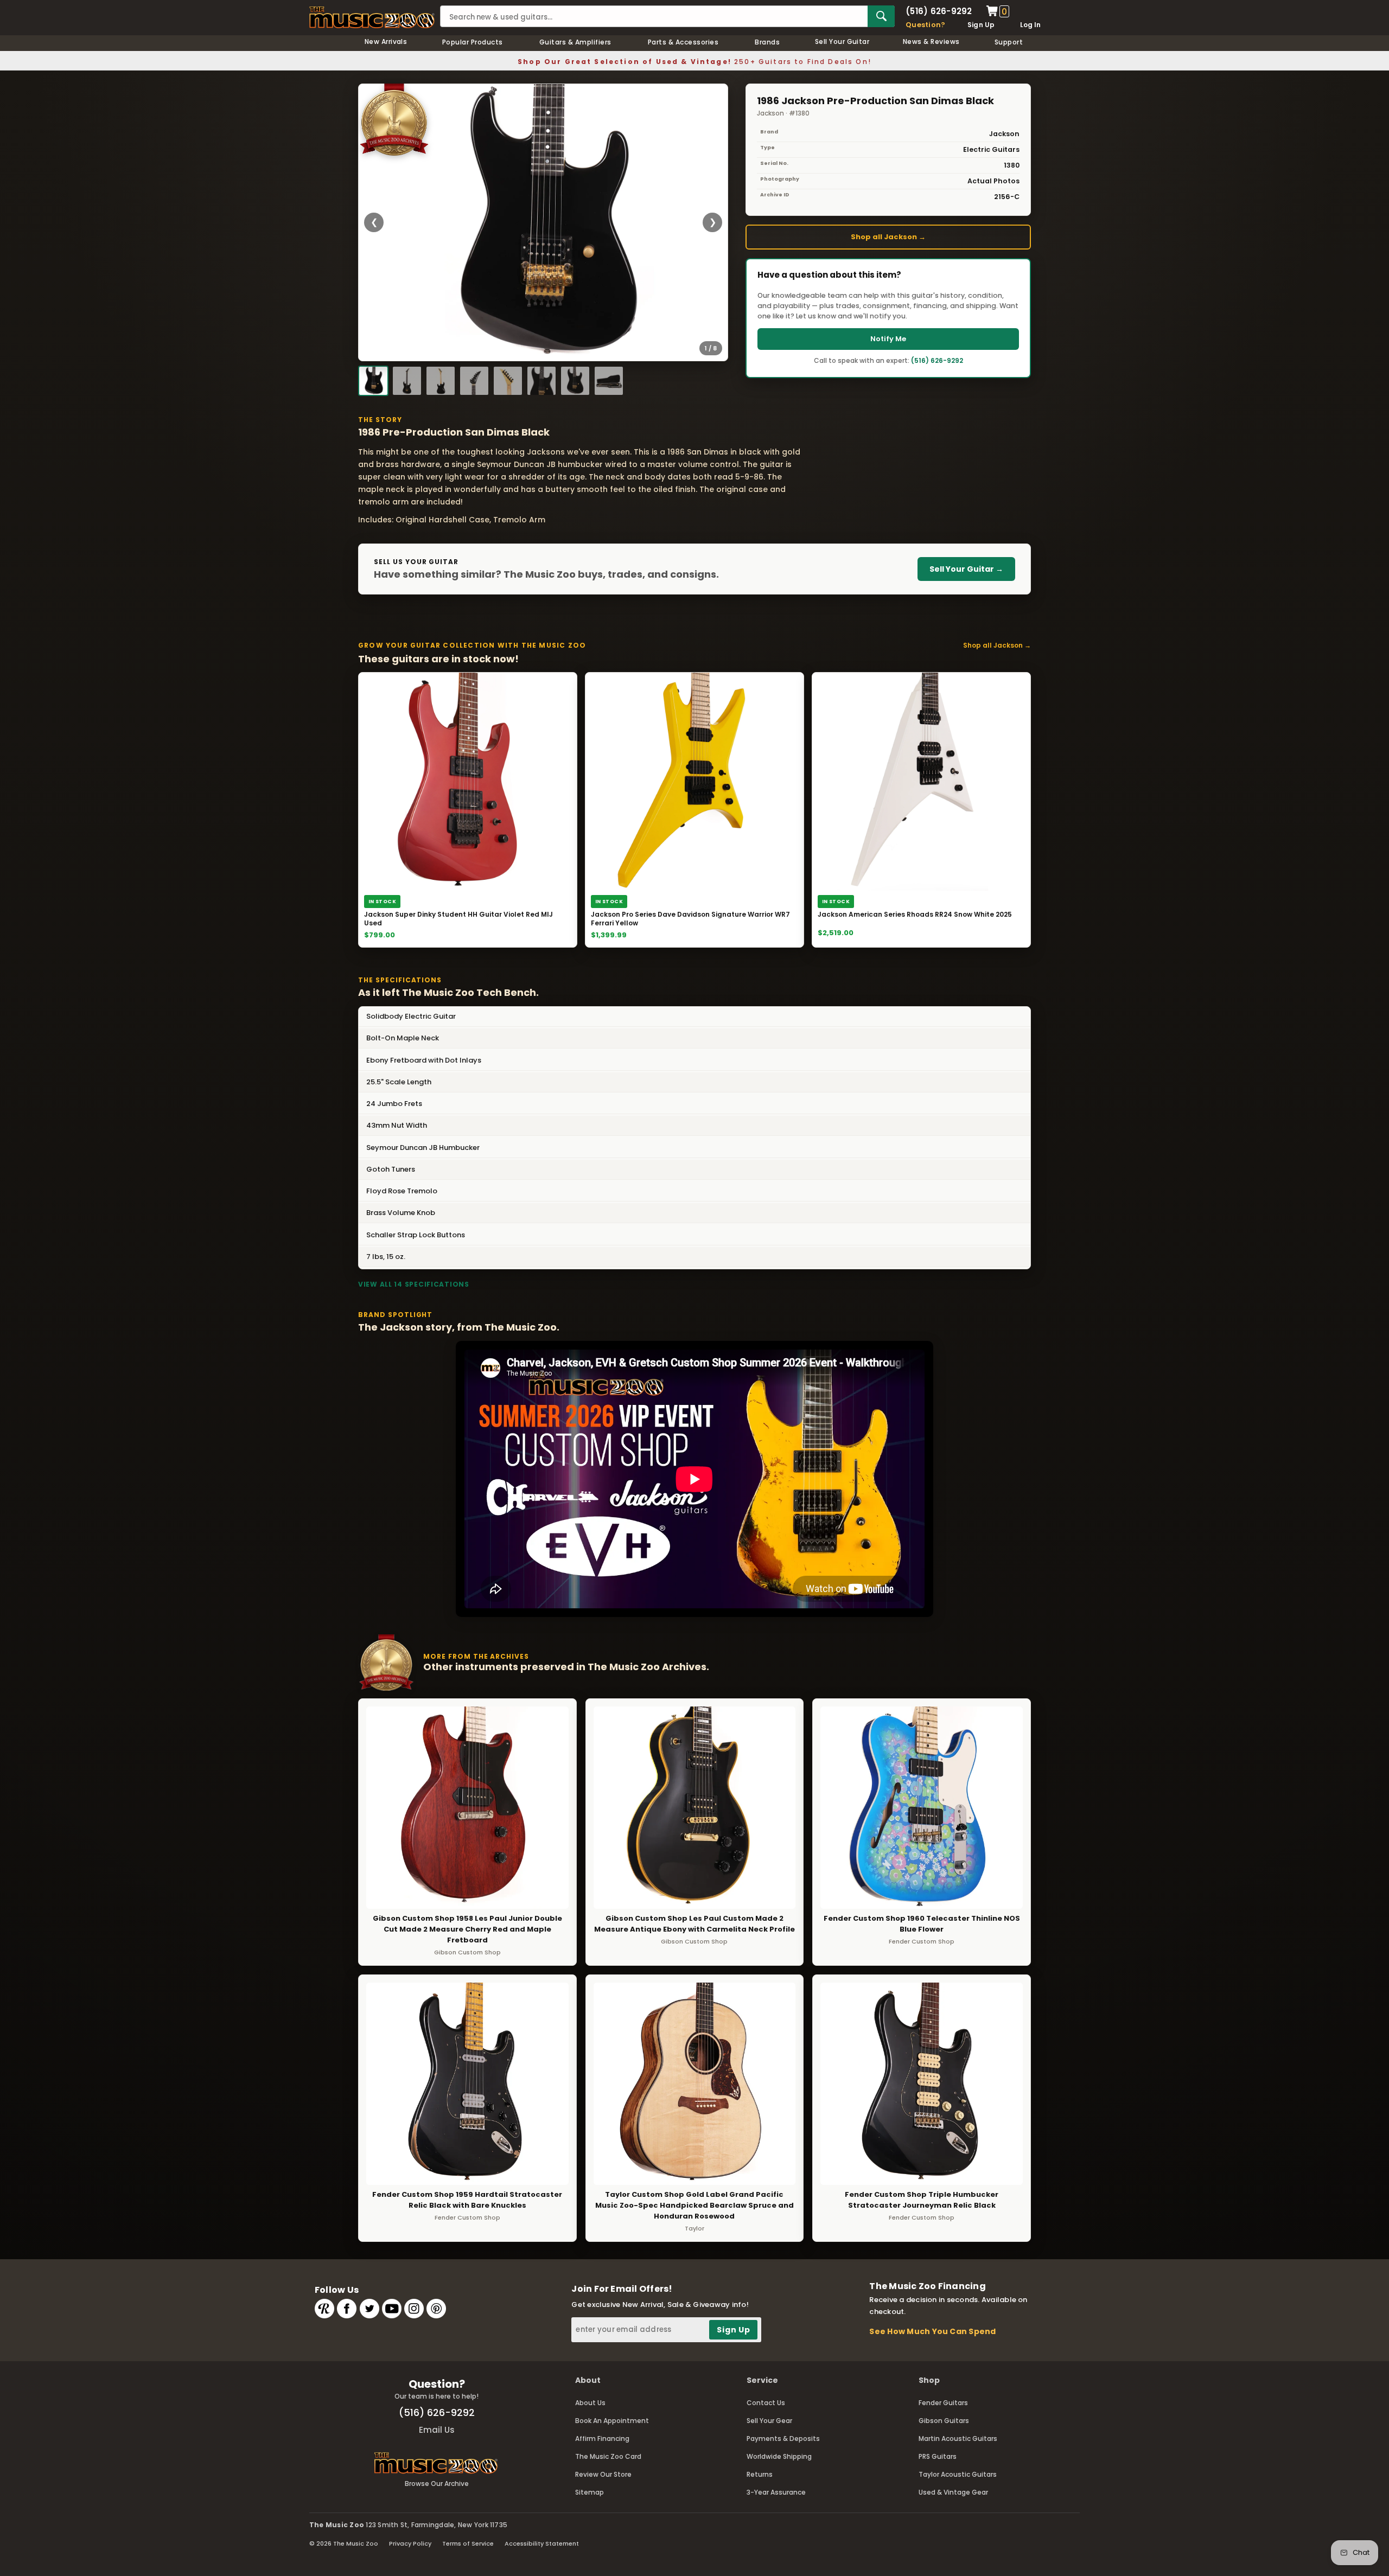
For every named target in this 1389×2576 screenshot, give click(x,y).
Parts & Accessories (683, 42)
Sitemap (590, 2492)
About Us (590, 2403)
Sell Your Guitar (842, 41)
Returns (760, 2474)
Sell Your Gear (769, 2421)
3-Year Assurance (776, 2492)
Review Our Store (603, 2474)
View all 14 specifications (414, 1284)
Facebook (347, 2309)
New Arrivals (386, 41)
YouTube (392, 2309)
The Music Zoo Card (608, 2456)
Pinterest (436, 2309)
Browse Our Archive (437, 2484)
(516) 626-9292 (939, 11)
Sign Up (981, 25)
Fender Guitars (943, 2403)
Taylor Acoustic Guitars (958, 2474)
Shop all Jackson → (888, 237)
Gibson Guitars (944, 2421)
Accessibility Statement (542, 2543)
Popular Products (473, 42)
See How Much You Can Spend (932, 2331)
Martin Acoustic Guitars (958, 2438)
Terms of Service (468, 2543)
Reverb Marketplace (324, 2309)
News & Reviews (931, 41)
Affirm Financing (602, 2438)
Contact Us (766, 2403)
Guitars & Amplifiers (575, 42)
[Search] (881, 16)
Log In (1030, 25)
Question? (925, 25)
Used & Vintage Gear (953, 2492)
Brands (767, 42)
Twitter (369, 2309)
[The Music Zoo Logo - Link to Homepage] (372, 17)
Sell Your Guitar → (966, 569)
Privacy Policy (410, 2543)
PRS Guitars (938, 2456)
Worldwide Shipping (779, 2456)
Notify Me (888, 339)
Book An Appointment (612, 2421)
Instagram (414, 2309)
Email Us (437, 2430)
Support (1009, 42)
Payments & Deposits (783, 2438)
